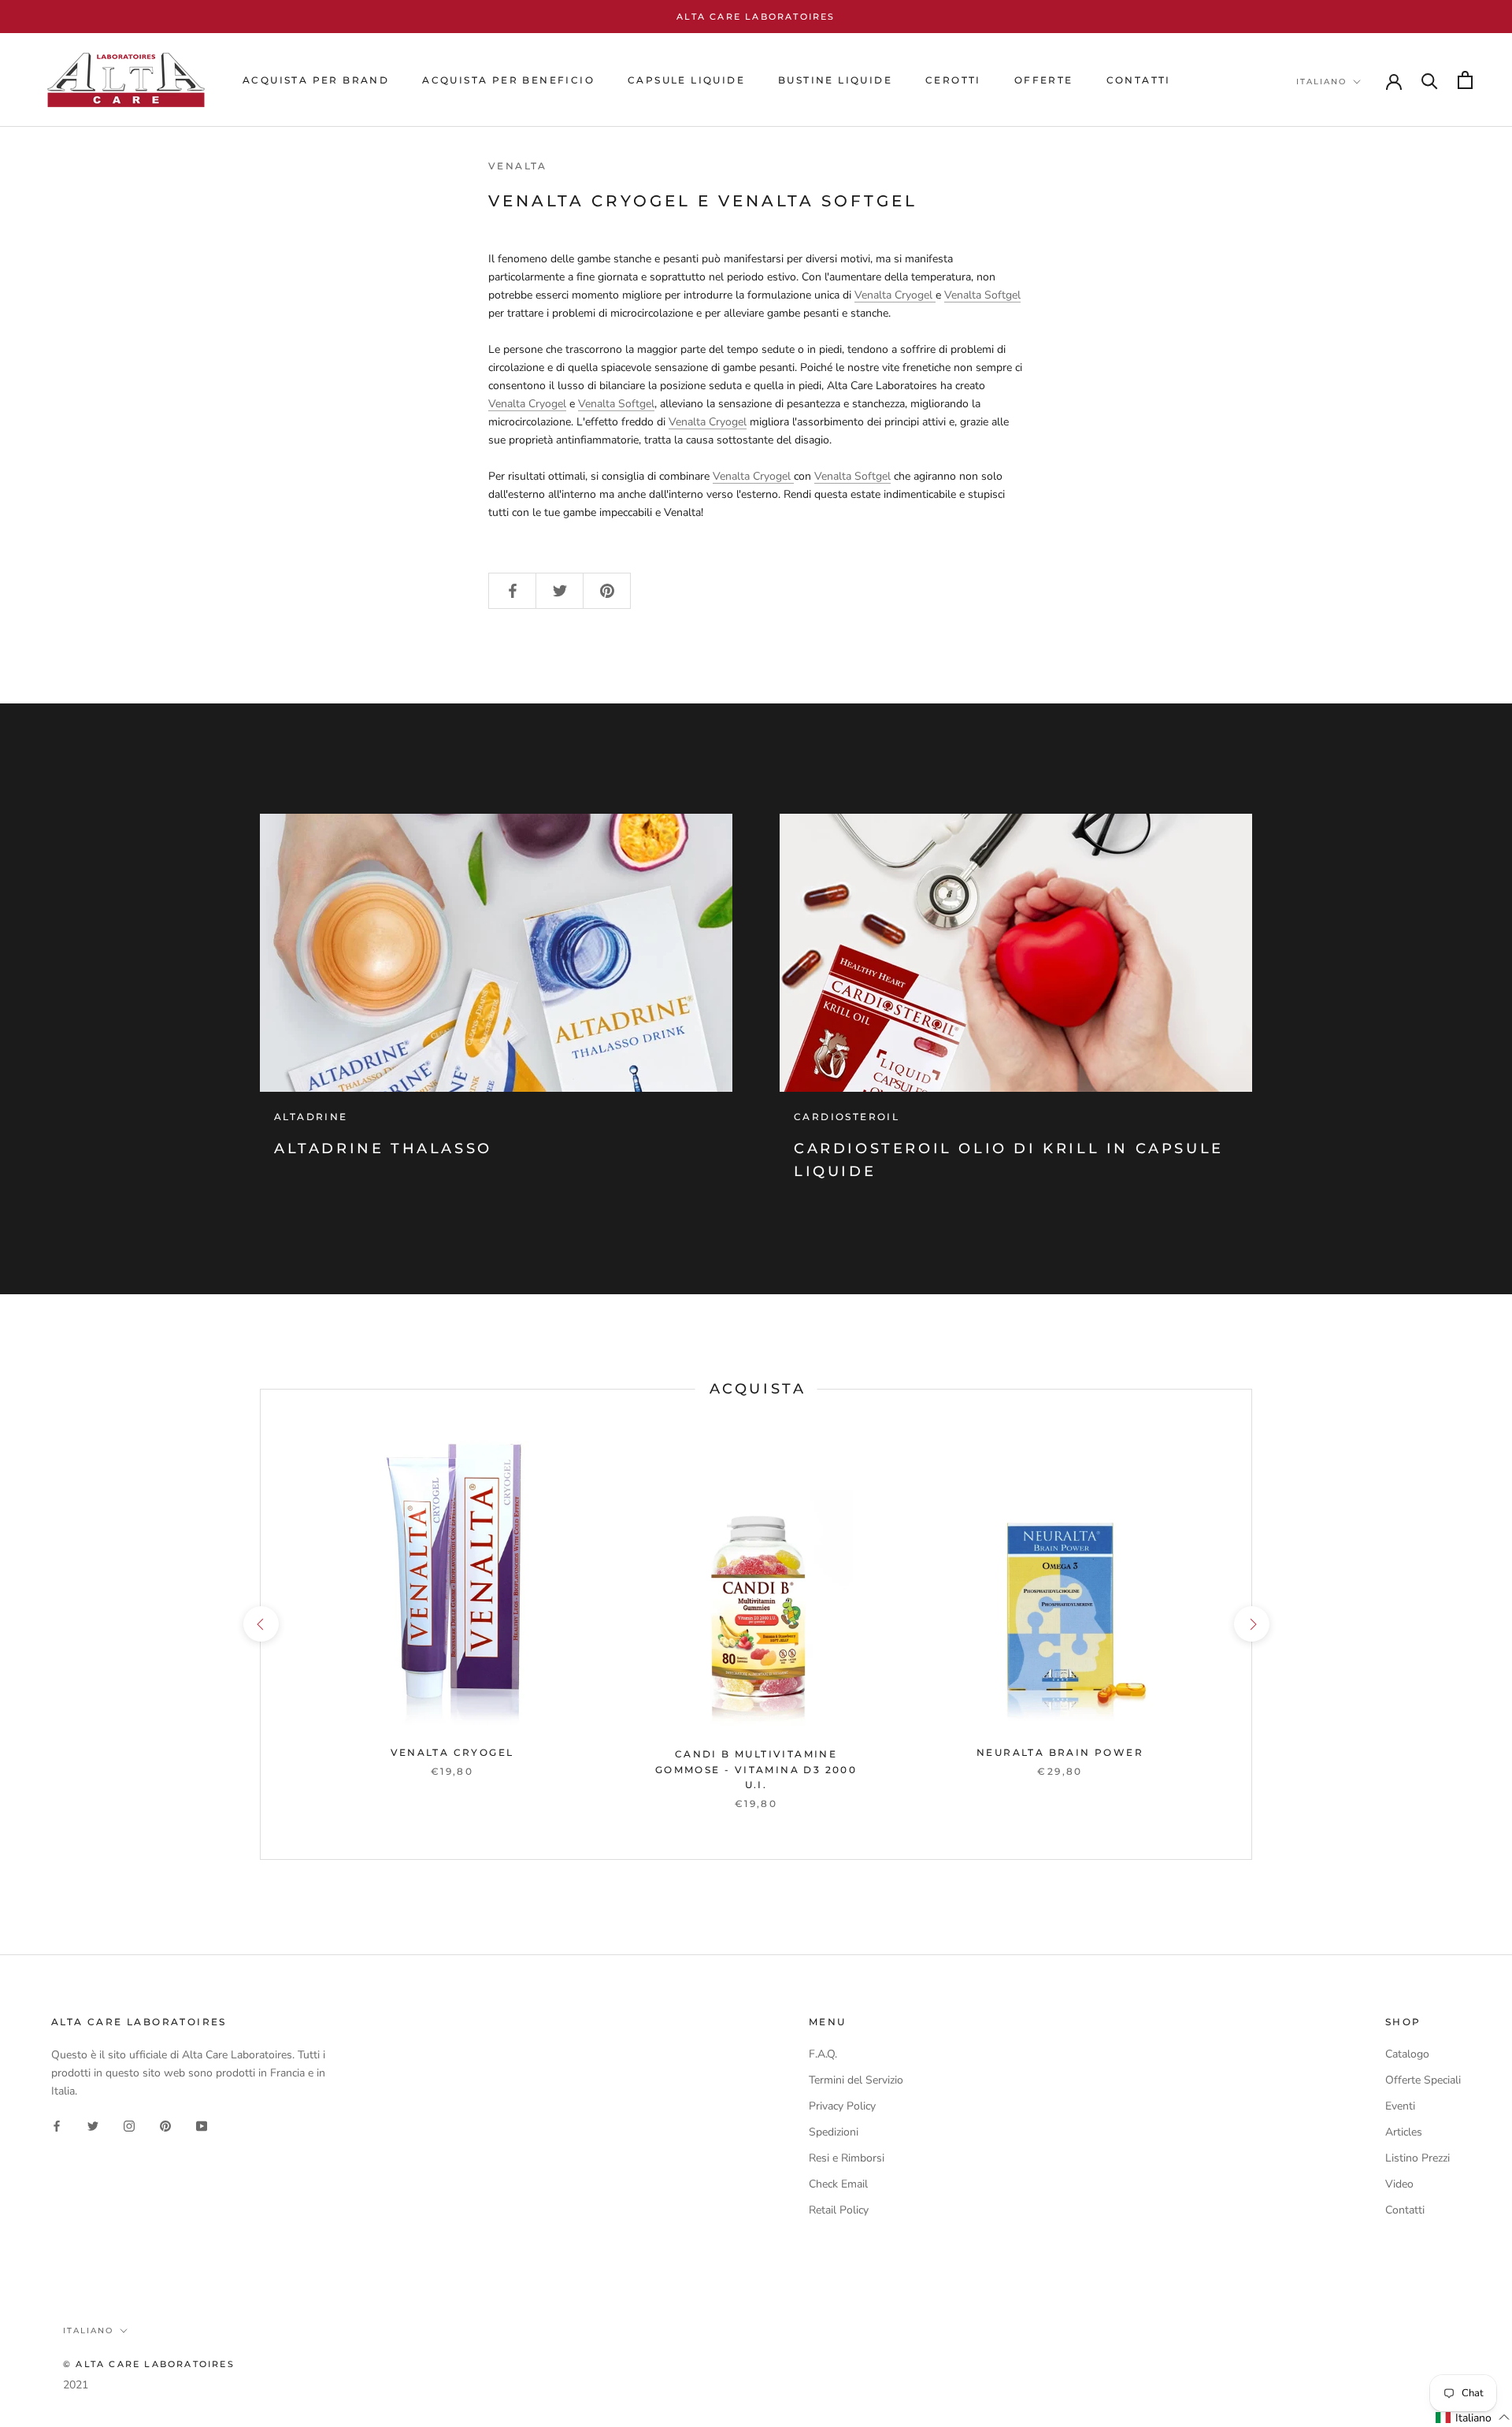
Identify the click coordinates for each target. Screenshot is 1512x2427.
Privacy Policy (842, 2106)
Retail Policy (839, 2210)
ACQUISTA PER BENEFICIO (508, 80)
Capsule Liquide (686, 80)
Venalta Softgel (982, 295)
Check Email (838, 2184)
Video (1399, 2184)
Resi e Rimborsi (847, 2158)
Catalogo (1407, 2054)
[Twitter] (93, 2125)
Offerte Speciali (1423, 2080)
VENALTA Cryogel (452, 1752)
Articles (1404, 2132)
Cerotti (953, 80)
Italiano (1321, 82)
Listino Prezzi (1417, 2158)
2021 (76, 2385)
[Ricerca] (1430, 80)
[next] (1251, 1624)
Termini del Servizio (856, 2080)
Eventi (1400, 2106)
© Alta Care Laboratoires (149, 2364)
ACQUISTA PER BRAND (316, 80)
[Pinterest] (165, 2125)
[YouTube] (202, 2125)
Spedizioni (834, 2132)
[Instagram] (129, 2125)
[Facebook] (57, 2125)
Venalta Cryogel (895, 295)
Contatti (1405, 2210)
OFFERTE (1044, 80)
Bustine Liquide (835, 80)
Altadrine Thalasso (383, 1149)
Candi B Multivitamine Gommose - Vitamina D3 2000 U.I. (756, 1770)
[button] (1473, 2418)
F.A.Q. (823, 2054)
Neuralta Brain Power (1060, 1752)
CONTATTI (1139, 80)
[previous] (260, 1624)
